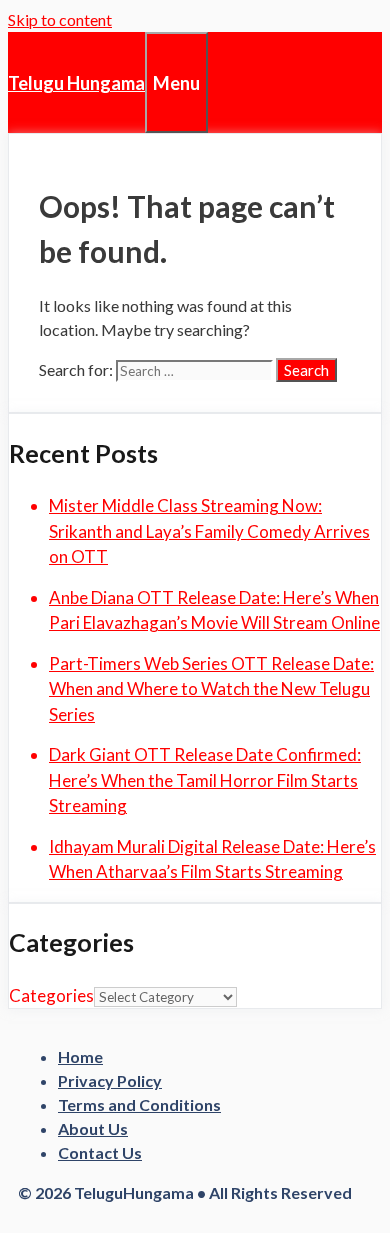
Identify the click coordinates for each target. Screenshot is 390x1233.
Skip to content (60, 19)
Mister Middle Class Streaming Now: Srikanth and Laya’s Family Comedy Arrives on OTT (209, 531)
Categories (51, 995)
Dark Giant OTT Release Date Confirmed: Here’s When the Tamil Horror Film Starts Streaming (205, 780)
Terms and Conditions (139, 1104)
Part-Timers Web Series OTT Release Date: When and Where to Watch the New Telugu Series (211, 689)
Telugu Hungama (76, 83)
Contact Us (100, 1152)
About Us (93, 1128)
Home (80, 1056)
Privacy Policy (110, 1080)
